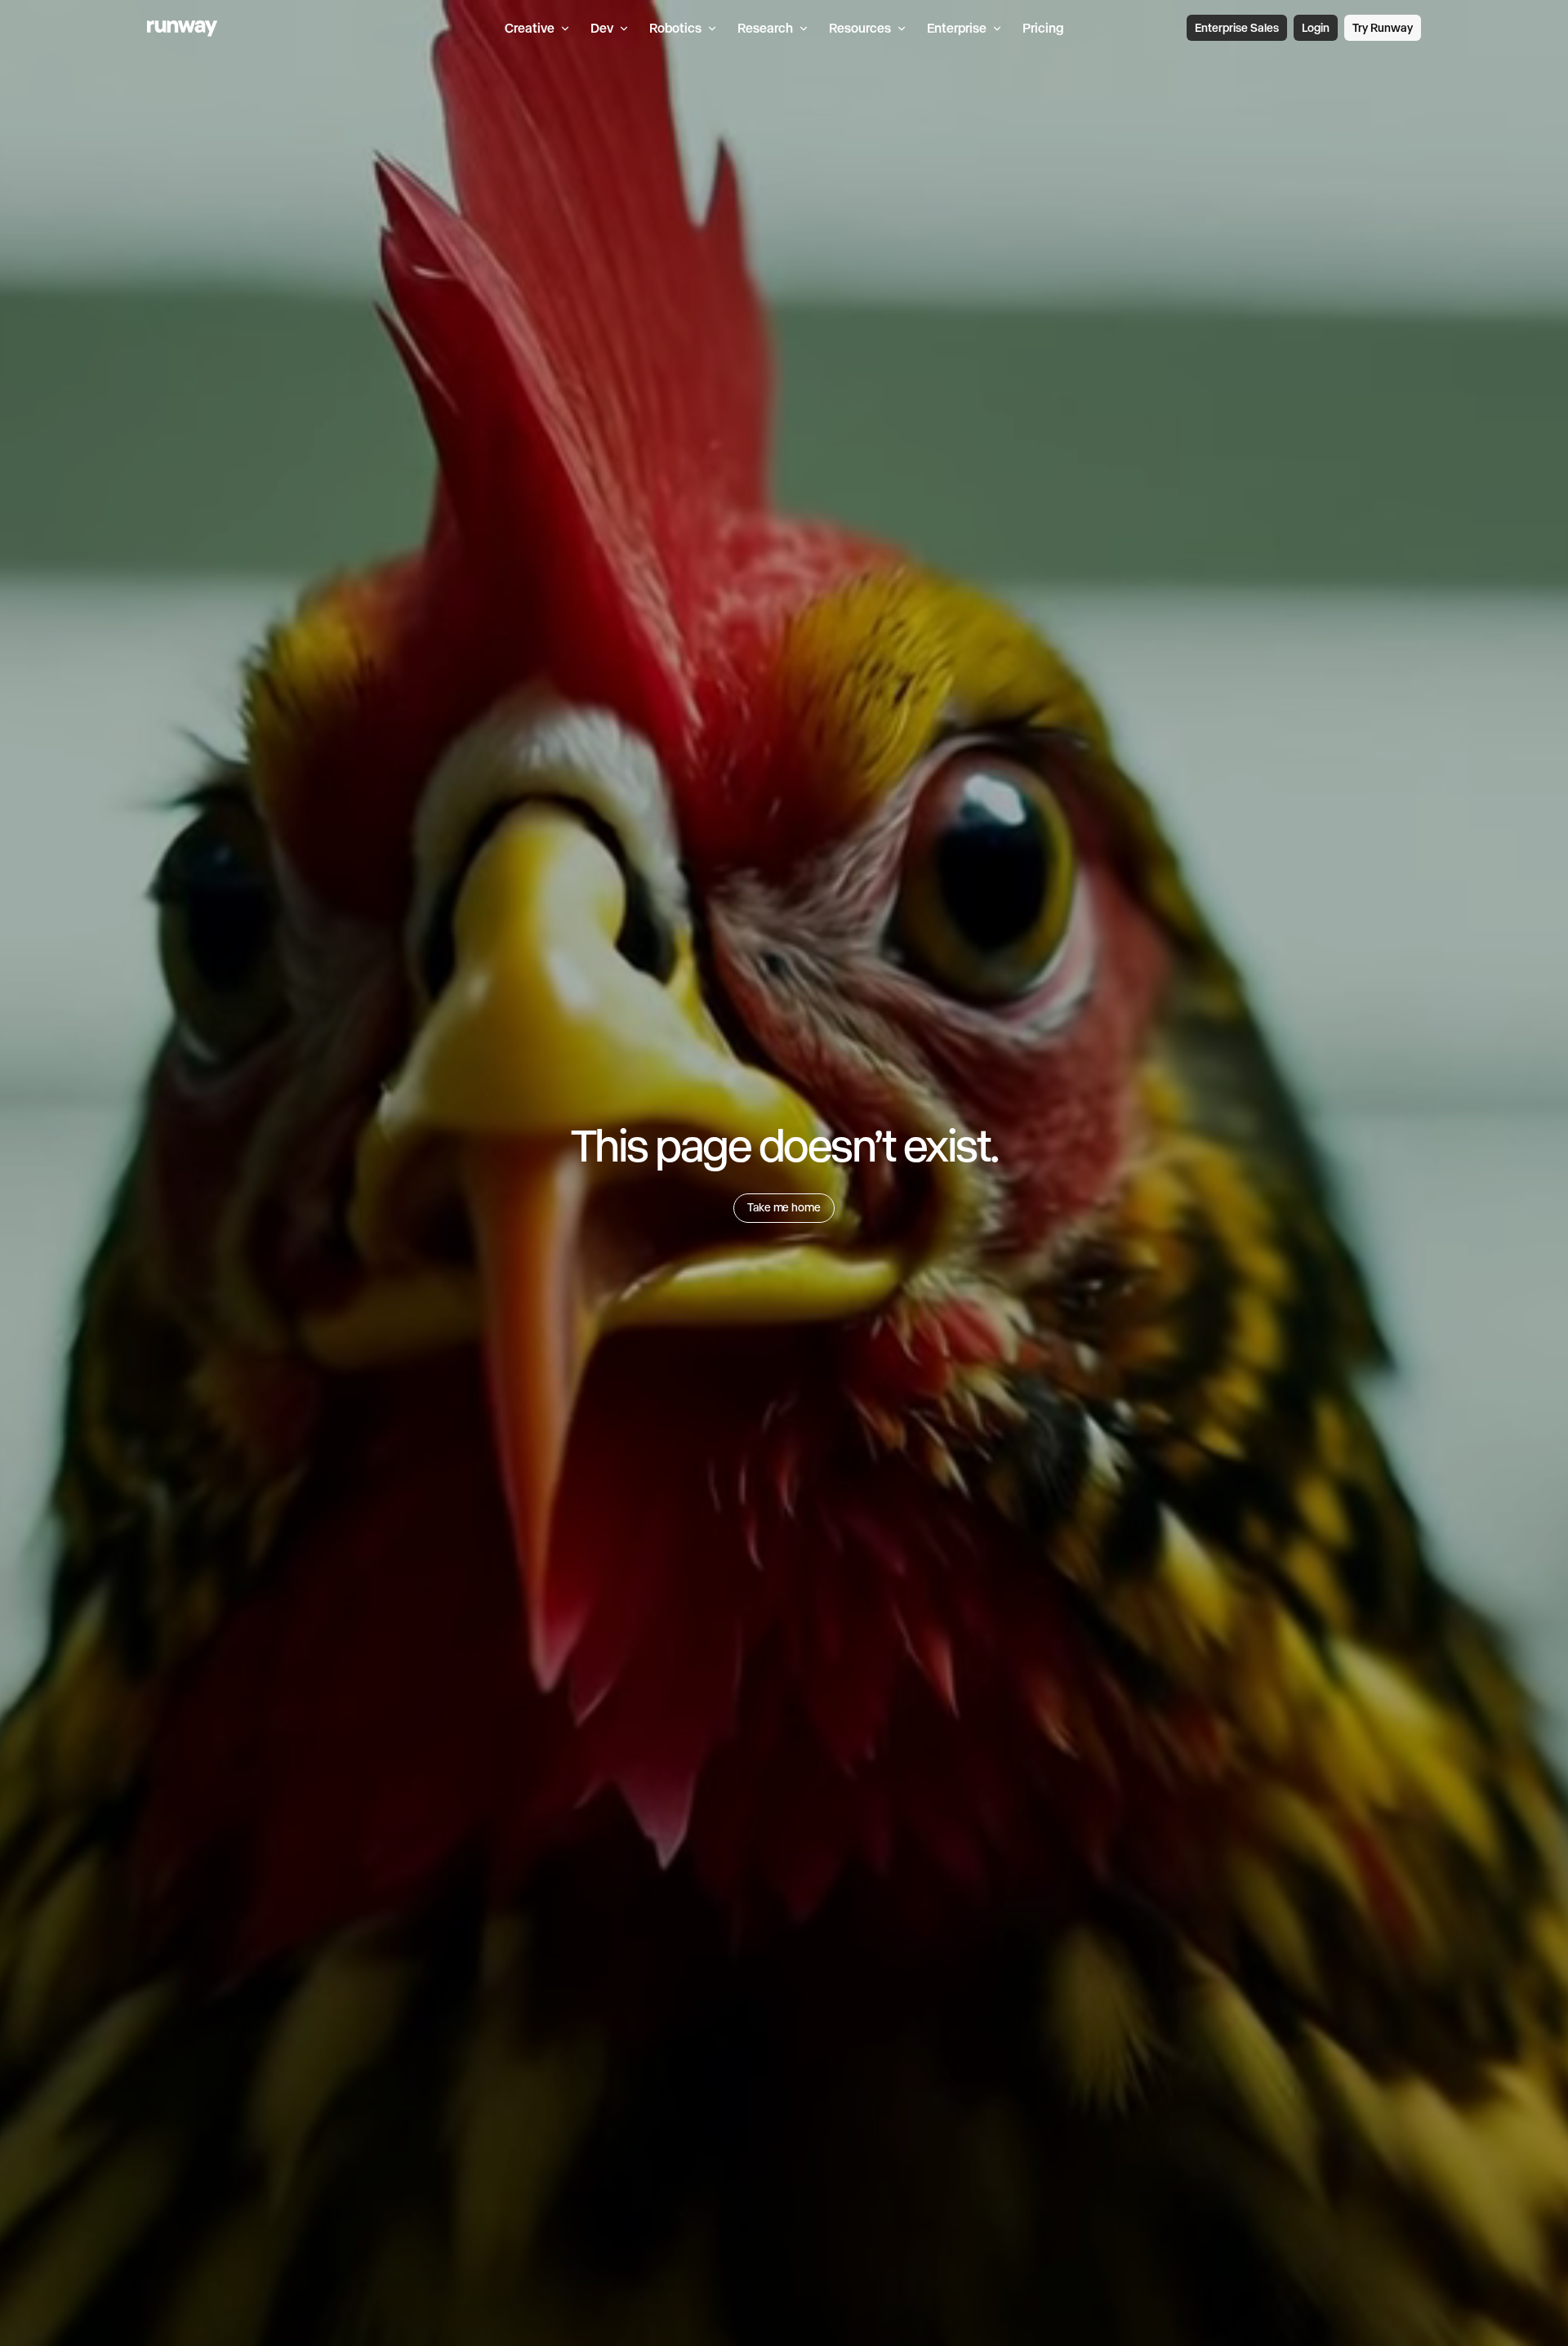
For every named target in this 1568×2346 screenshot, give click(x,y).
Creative (530, 28)
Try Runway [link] (1383, 28)
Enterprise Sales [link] (1237, 28)
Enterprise (957, 28)
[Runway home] (183, 29)
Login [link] (1316, 28)
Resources (860, 28)
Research (765, 28)
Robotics (675, 28)
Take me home (784, 1207)
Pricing (1043, 28)
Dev (602, 28)
